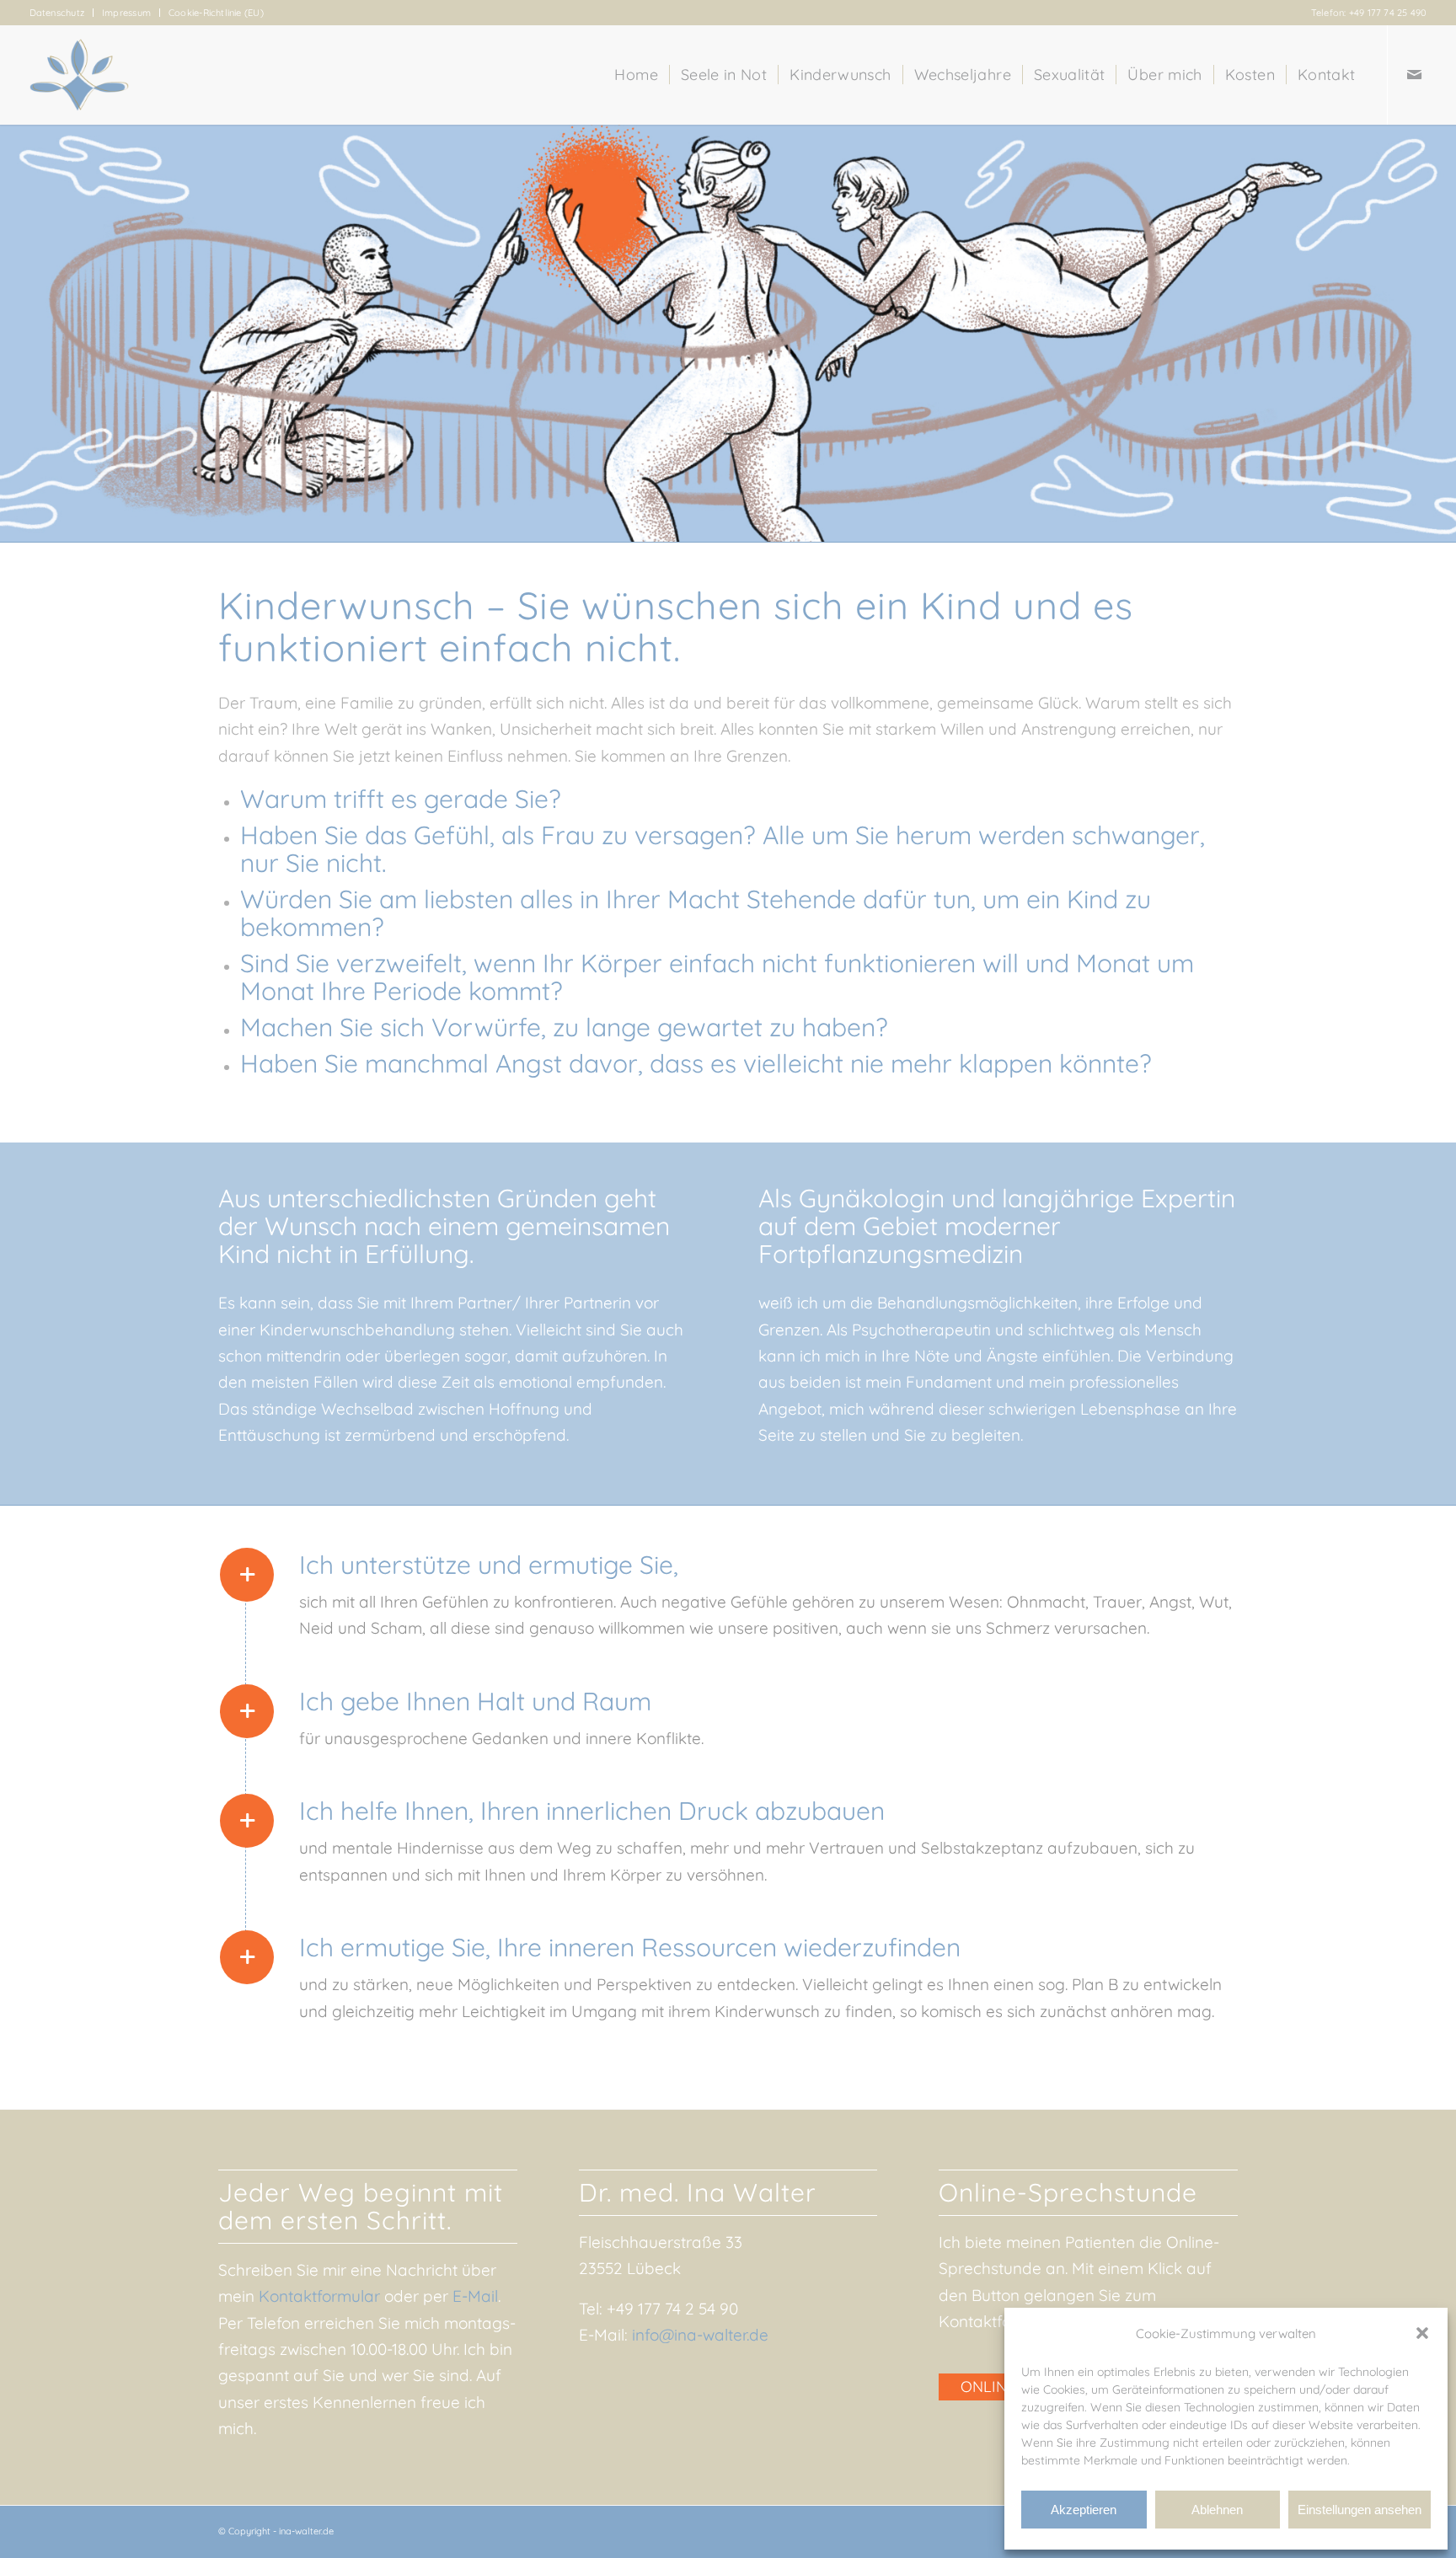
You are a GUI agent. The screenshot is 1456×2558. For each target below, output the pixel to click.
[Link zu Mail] (1414, 74)
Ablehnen (1217, 2510)
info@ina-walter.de (700, 2335)
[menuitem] (62, 13)
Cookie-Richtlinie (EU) (216, 13)
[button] (1422, 2333)
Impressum (126, 13)
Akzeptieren (1084, 2510)
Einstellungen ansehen (1360, 2510)
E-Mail (475, 2296)
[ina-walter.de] (79, 75)
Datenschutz (57, 13)
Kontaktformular (319, 2296)
